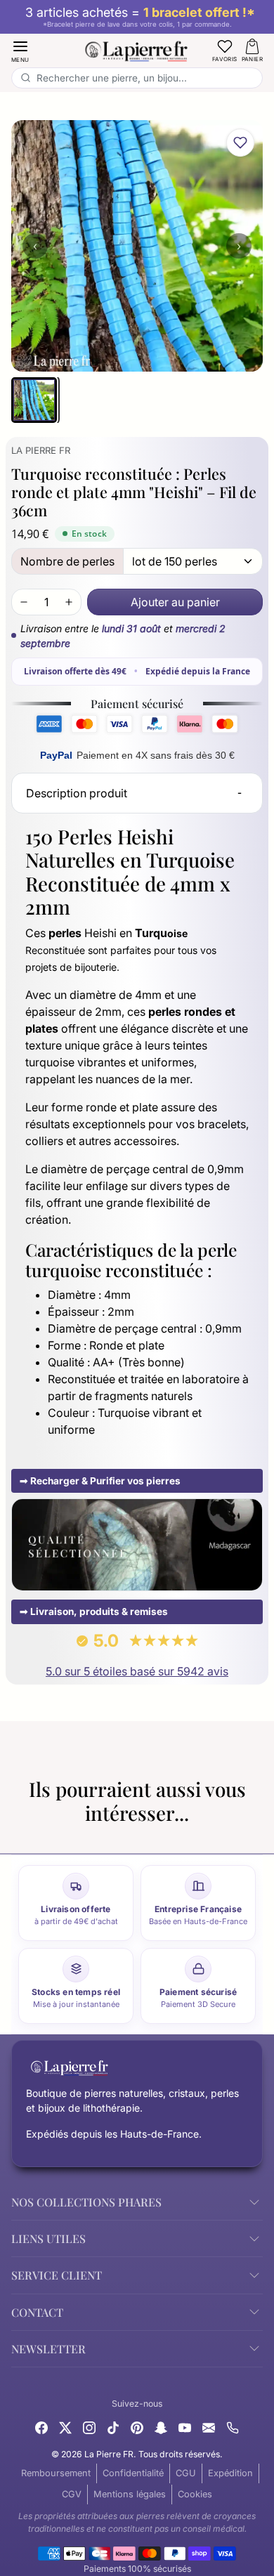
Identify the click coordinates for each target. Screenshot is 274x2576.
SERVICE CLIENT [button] (57, 2275)
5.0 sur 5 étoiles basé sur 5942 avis (137, 1671)
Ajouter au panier (175, 602)
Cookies (195, 2494)
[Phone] (233, 2426)
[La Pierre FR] (137, 49)
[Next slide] (257, 1836)
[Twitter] (65, 2426)
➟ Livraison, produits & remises (94, 1611)
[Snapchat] (161, 2426)
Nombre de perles (67, 561)
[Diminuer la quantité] (24, 602)
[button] (20, 50)
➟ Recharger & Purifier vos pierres (100, 1481)
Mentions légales (130, 2494)
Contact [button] (37, 2312)
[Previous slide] (17, 1836)
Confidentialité (133, 2473)
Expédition (230, 2473)
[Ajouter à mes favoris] (240, 143)
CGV (72, 2494)
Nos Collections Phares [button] (86, 2202)
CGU (186, 2473)
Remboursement (56, 2473)
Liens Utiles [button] (48, 2238)
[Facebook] (41, 2426)
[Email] (209, 2426)
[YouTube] (185, 2426)
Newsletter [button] (48, 2349)
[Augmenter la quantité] (69, 602)
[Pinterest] (137, 2426)
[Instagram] (89, 2426)
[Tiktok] (113, 2426)
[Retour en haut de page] (137, 2554)
